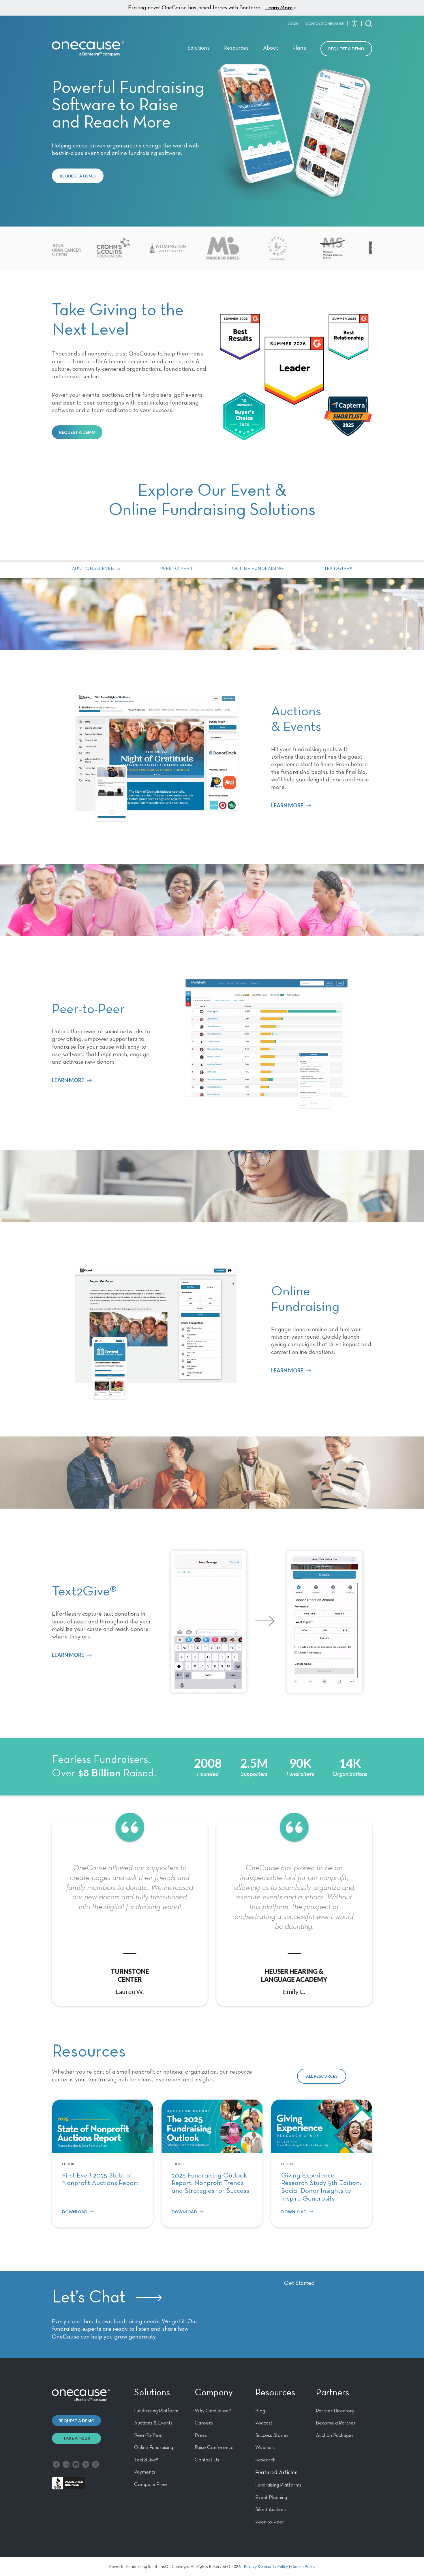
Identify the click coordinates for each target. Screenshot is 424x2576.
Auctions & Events (96, 569)
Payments (145, 2472)
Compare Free (151, 2485)
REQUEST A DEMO (78, 176)
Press (201, 2435)
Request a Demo (346, 49)
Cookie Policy (303, 2566)
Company (214, 2393)
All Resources (322, 2076)
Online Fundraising (258, 569)
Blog (260, 2411)
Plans (299, 48)
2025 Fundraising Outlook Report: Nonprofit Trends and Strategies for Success (210, 2183)
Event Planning (271, 2498)
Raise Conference (214, 2448)
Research (265, 2460)
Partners (332, 2393)
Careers (204, 2423)
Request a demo (77, 2421)
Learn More (279, 8)
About (271, 48)
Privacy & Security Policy (266, 2566)
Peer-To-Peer (149, 2435)
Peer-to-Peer (176, 569)
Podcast (264, 2423)
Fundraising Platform (156, 2411)
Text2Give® (338, 569)
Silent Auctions (271, 2510)
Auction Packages (335, 2435)
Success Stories (272, 2435)
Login (293, 24)
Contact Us (207, 2460)
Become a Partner (336, 2423)
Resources (236, 48)
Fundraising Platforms (278, 2485)
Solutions (198, 48)
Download (75, 2212)
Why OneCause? (213, 2411)
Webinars (265, 2448)
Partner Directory (335, 2411)
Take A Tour (77, 2438)
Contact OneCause (325, 24)
